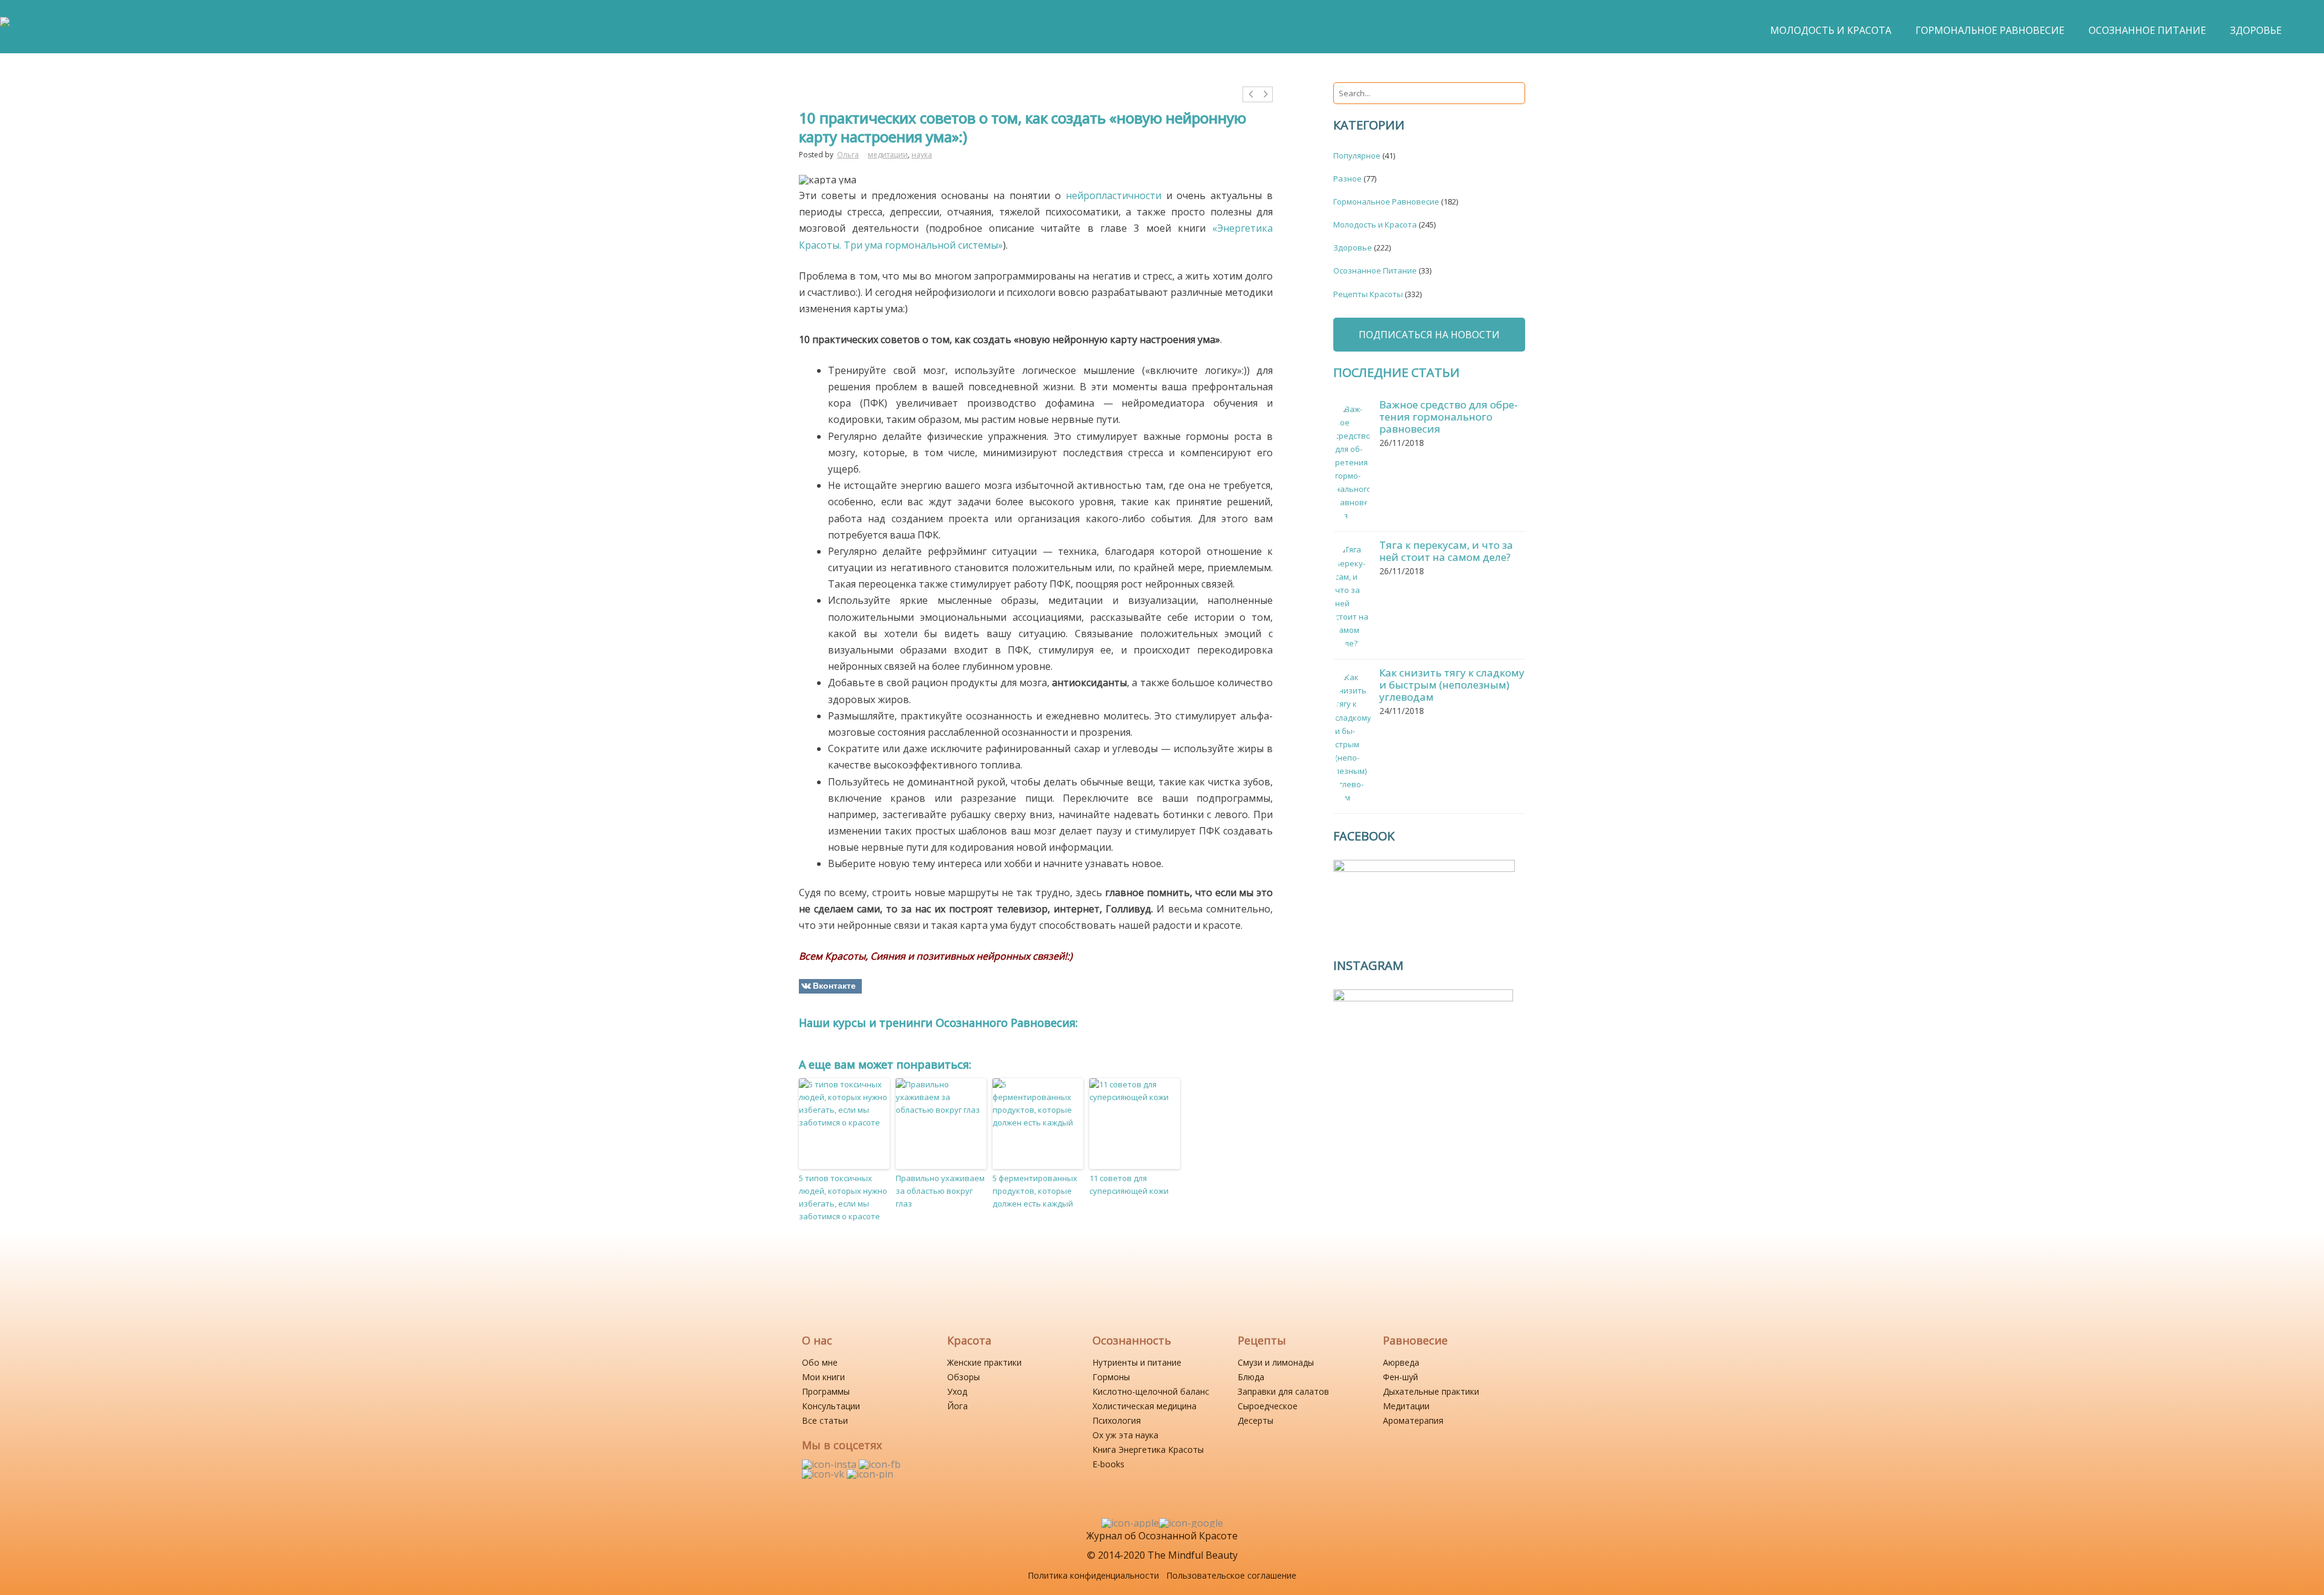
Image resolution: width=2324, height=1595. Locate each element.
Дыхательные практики (1431, 1391)
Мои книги (823, 1377)
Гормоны (1111, 1377)
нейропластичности (1114, 195)
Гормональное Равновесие (1386, 201)
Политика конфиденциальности (1093, 1575)
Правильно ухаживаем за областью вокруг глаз (940, 1191)
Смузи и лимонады (1276, 1362)
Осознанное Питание (1375, 270)
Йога (957, 1406)
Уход (957, 1391)
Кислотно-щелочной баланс (1151, 1391)
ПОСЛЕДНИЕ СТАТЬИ (1397, 372)
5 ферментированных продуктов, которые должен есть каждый (1035, 1191)
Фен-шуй (1400, 1377)
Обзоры (963, 1377)
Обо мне (820, 1362)
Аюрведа (1401, 1362)
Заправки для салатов (1283, 1391)
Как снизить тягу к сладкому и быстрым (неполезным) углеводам (1452, 685)
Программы (826, 1391)
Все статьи (825, 1420)
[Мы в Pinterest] (870, 1474)
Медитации (1406, 1406)
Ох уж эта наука (1125, 1435)
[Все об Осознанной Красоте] (5, 28)
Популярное (1357, 156)
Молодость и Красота (1375, 224)
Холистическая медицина (1144, 1406)
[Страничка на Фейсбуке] (880, 1464)
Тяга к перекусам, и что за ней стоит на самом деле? (1446, 551)
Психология (1117, 1420)
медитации (888, 155)
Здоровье (1353, 247)
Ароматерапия (1413, 1420)
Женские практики (984, 1362)
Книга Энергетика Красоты (1148, 1449)
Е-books (1108, 1464)
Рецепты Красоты (1368, 294)
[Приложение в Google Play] (1191, 1523)
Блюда (1251, 1377)
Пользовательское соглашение (1231, 1575)
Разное (1347, 178)
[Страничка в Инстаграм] (830, 1464)
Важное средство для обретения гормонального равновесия (1449, 417)
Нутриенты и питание (1137, 1362)
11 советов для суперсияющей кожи (1129, 1184)
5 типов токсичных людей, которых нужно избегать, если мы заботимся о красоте (843, 1197)
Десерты (1256, 1420)
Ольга (848, 155)
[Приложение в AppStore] (1130, 1523)
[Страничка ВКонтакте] (824, 1474)
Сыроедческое (1268, 1406)
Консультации (831, 1406)
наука (922, 155)
